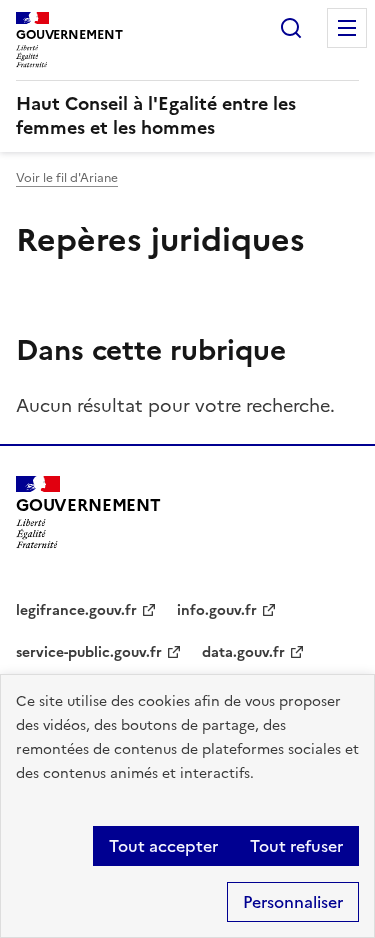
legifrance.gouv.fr (76, 610)
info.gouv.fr (217, 610)
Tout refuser (296, 846)
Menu (347, 28)
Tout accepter (163, 846)
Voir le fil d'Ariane (67, 178)
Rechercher (291, 28)
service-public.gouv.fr (89, 652)
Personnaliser (293, 902)
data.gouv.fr (243, 652)
